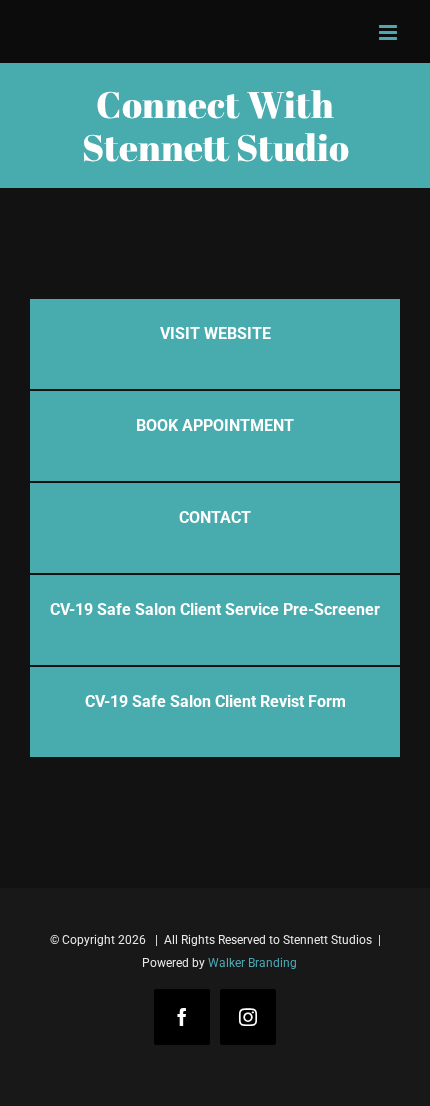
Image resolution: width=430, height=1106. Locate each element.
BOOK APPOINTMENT (215, 425)
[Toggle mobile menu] (389, 32)
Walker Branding (252, 963)
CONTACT (215, 517)
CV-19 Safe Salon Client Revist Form (215, 701)
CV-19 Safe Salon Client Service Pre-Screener (215, 609)
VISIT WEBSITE (215, 333)
